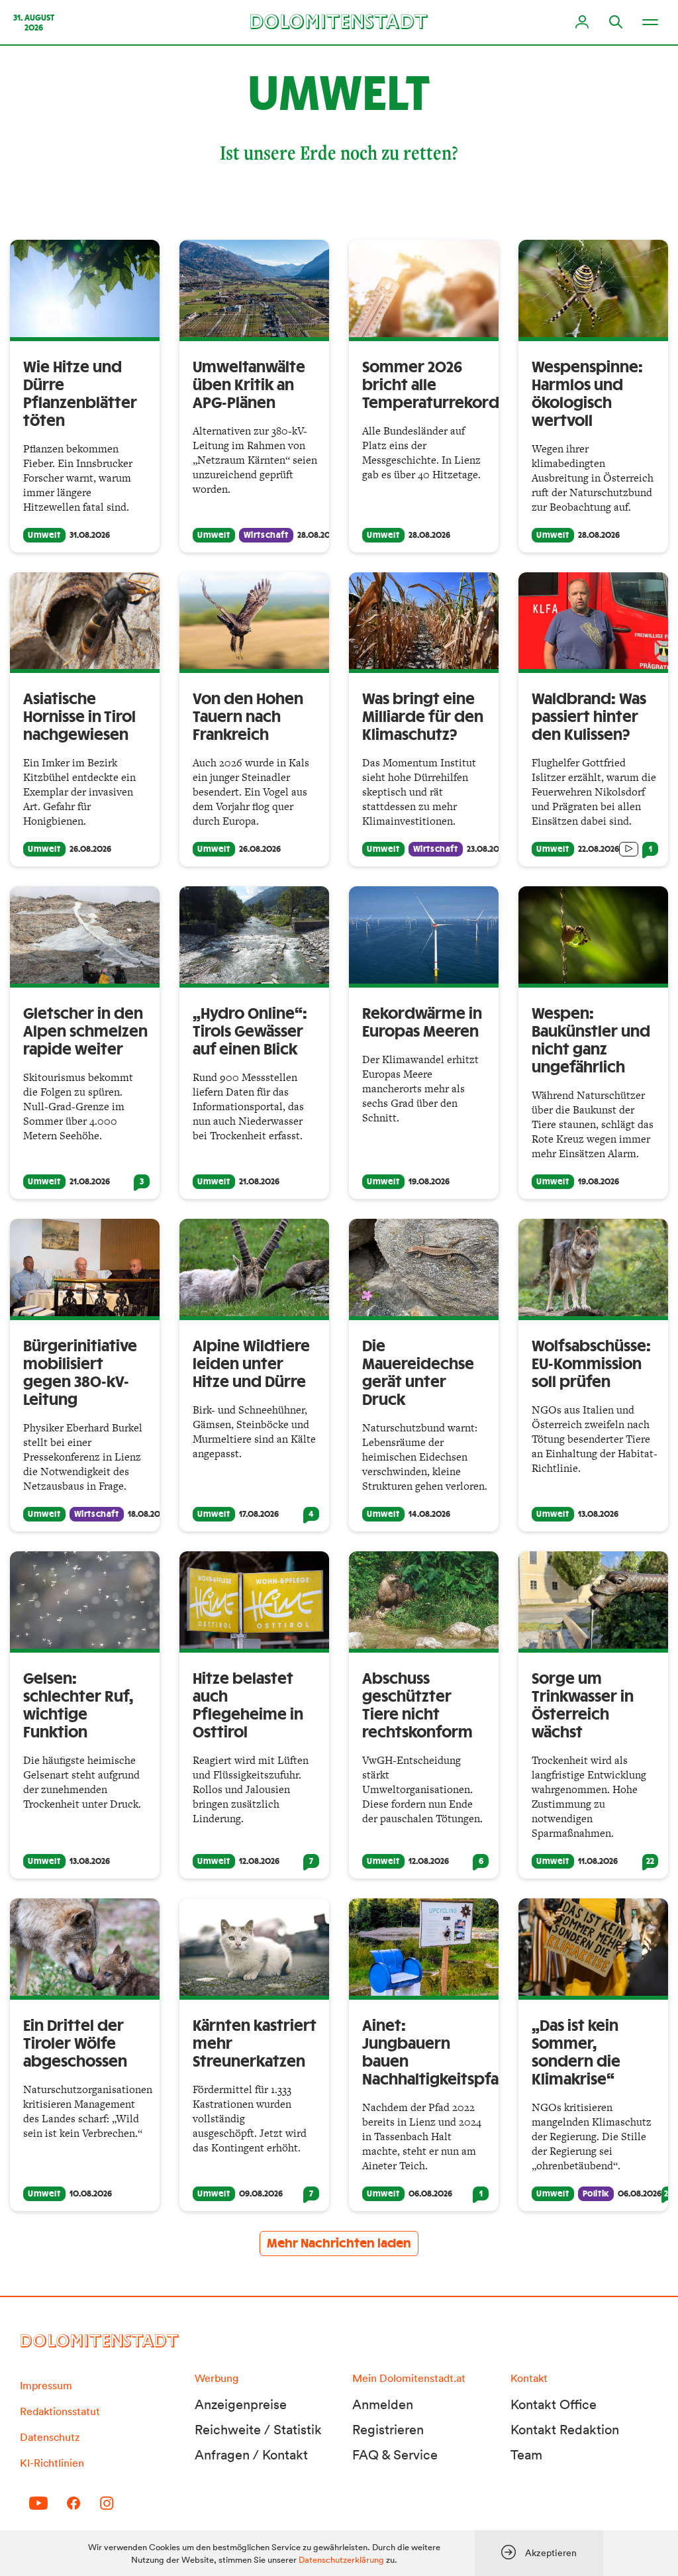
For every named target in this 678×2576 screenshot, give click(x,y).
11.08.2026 (598, 1861)
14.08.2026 (429, 1514)
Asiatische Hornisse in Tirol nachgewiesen (79, 717)
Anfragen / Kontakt (251, 2455)
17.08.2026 (259, 1514)
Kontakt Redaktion (565, 2430)
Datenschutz (50, 2437)
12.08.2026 (259, 1861)
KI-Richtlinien (52, 2463)
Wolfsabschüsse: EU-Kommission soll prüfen (591, 1365)
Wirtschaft (266, 535)
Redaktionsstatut (60, 2411)
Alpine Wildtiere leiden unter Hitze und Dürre (251, 1365)
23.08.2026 (487, 849)
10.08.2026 (91, 2194)
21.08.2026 (90, 1182)
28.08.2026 (318, 535)
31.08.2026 (90, 535)
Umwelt (44, 535)
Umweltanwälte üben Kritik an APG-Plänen (249, 386)
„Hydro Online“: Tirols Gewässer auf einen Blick (250, 1032)
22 (650, 1861)
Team (526, 2455)
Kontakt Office (554, 2404)
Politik (596, 2194)
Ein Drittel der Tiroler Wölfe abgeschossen (75, 2044)
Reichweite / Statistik (258, 2430)
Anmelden (383, 2404)
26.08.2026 (90, 849)
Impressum (46, 2385)
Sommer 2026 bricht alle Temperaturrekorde (435, 386)
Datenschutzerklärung (341, 2560)
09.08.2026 (261, 2194)
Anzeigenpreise (241, 2404)
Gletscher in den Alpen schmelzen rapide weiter (85, 1032)
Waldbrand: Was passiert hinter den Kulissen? (589, 717)
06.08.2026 (430, 2194)
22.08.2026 (599, 849)
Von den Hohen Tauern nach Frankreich (248, 717)
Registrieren (388, 2430)
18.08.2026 (148, 1514)
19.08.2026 (429, 1182)
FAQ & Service (395, 2455)
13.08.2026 (598, 1514)
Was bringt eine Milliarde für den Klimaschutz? (423, 717)
